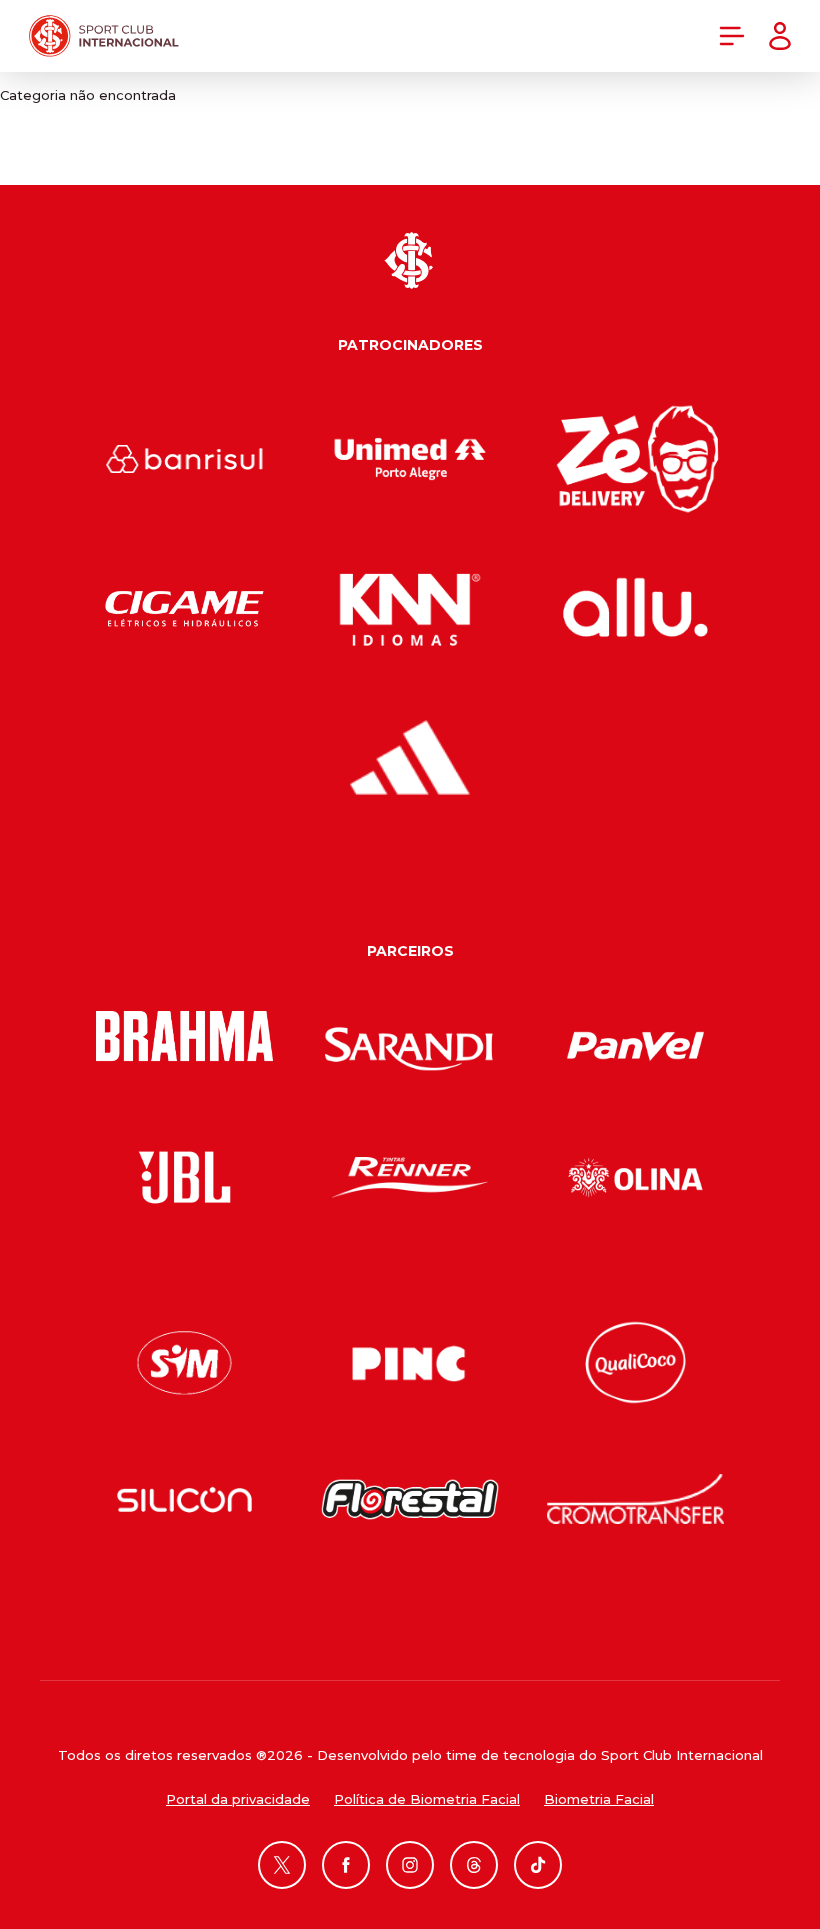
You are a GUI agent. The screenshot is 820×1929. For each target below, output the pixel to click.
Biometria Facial (599, 1799)
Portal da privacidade (238, 1799)
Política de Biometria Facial (427, 1799)
